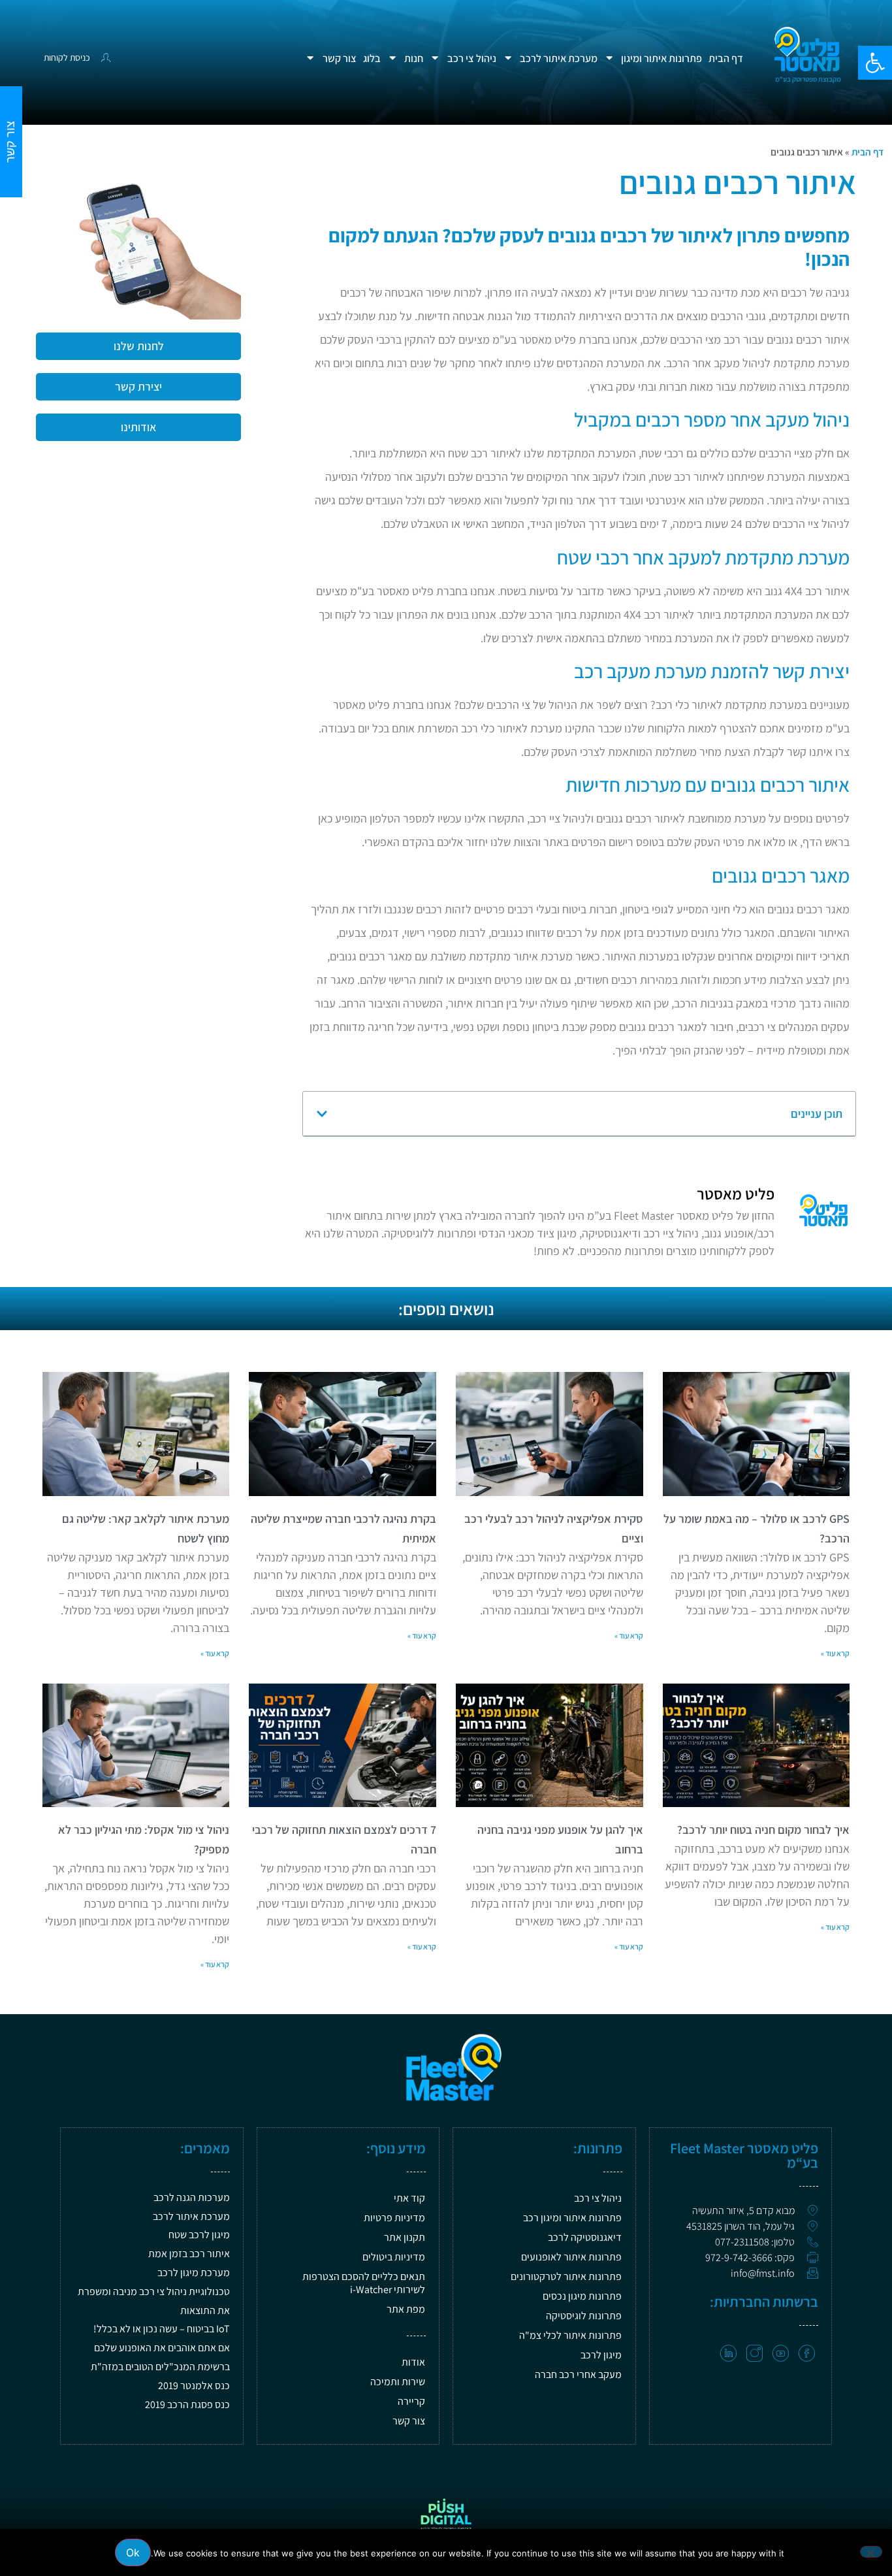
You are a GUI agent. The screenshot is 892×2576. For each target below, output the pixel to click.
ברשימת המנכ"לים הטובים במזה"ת (160, 2367)
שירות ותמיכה (398, 2382)
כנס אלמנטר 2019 (194, 2386)
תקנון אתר (405, 2237)
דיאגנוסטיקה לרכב (585, 2237)
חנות (414, 58)
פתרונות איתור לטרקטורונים (566, 2276)
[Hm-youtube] (781, 2354)
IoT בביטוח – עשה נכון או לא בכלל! (162, 2329)
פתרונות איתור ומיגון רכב (572, 2218)
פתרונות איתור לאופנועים (571, 2257)
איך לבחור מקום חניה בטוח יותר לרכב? (763, 1830)
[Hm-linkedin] (728, 2354)
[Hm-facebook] (807, 2354)
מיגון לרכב (601, 2355)
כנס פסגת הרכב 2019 (187, 2405)
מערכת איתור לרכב (559, 58)
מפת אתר (406, 2309)
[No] (871, 2552)
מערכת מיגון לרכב (194, 2273)
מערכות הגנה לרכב (192, 2197)
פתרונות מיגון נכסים (582, 2296)
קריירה (411, 2401)
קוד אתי (409, 2198)
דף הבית (726, 58)
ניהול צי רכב (472, 58)
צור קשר (340, 58)
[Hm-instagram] (755, 2354)
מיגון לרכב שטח (199, 2235)
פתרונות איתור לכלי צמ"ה (570, 2335)
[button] (875, 63)
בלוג (372, 58)
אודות (413, 2362)
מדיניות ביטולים (394, 2257)
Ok (133, 2552)
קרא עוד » (835, 1653)
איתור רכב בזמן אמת (189, 2254)
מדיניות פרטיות (394, 2218)
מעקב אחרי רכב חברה (578, 2374)
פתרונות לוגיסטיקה (584, 2316)
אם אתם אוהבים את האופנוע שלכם (162, 2348)
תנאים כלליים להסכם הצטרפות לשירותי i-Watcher (364, 2283)
